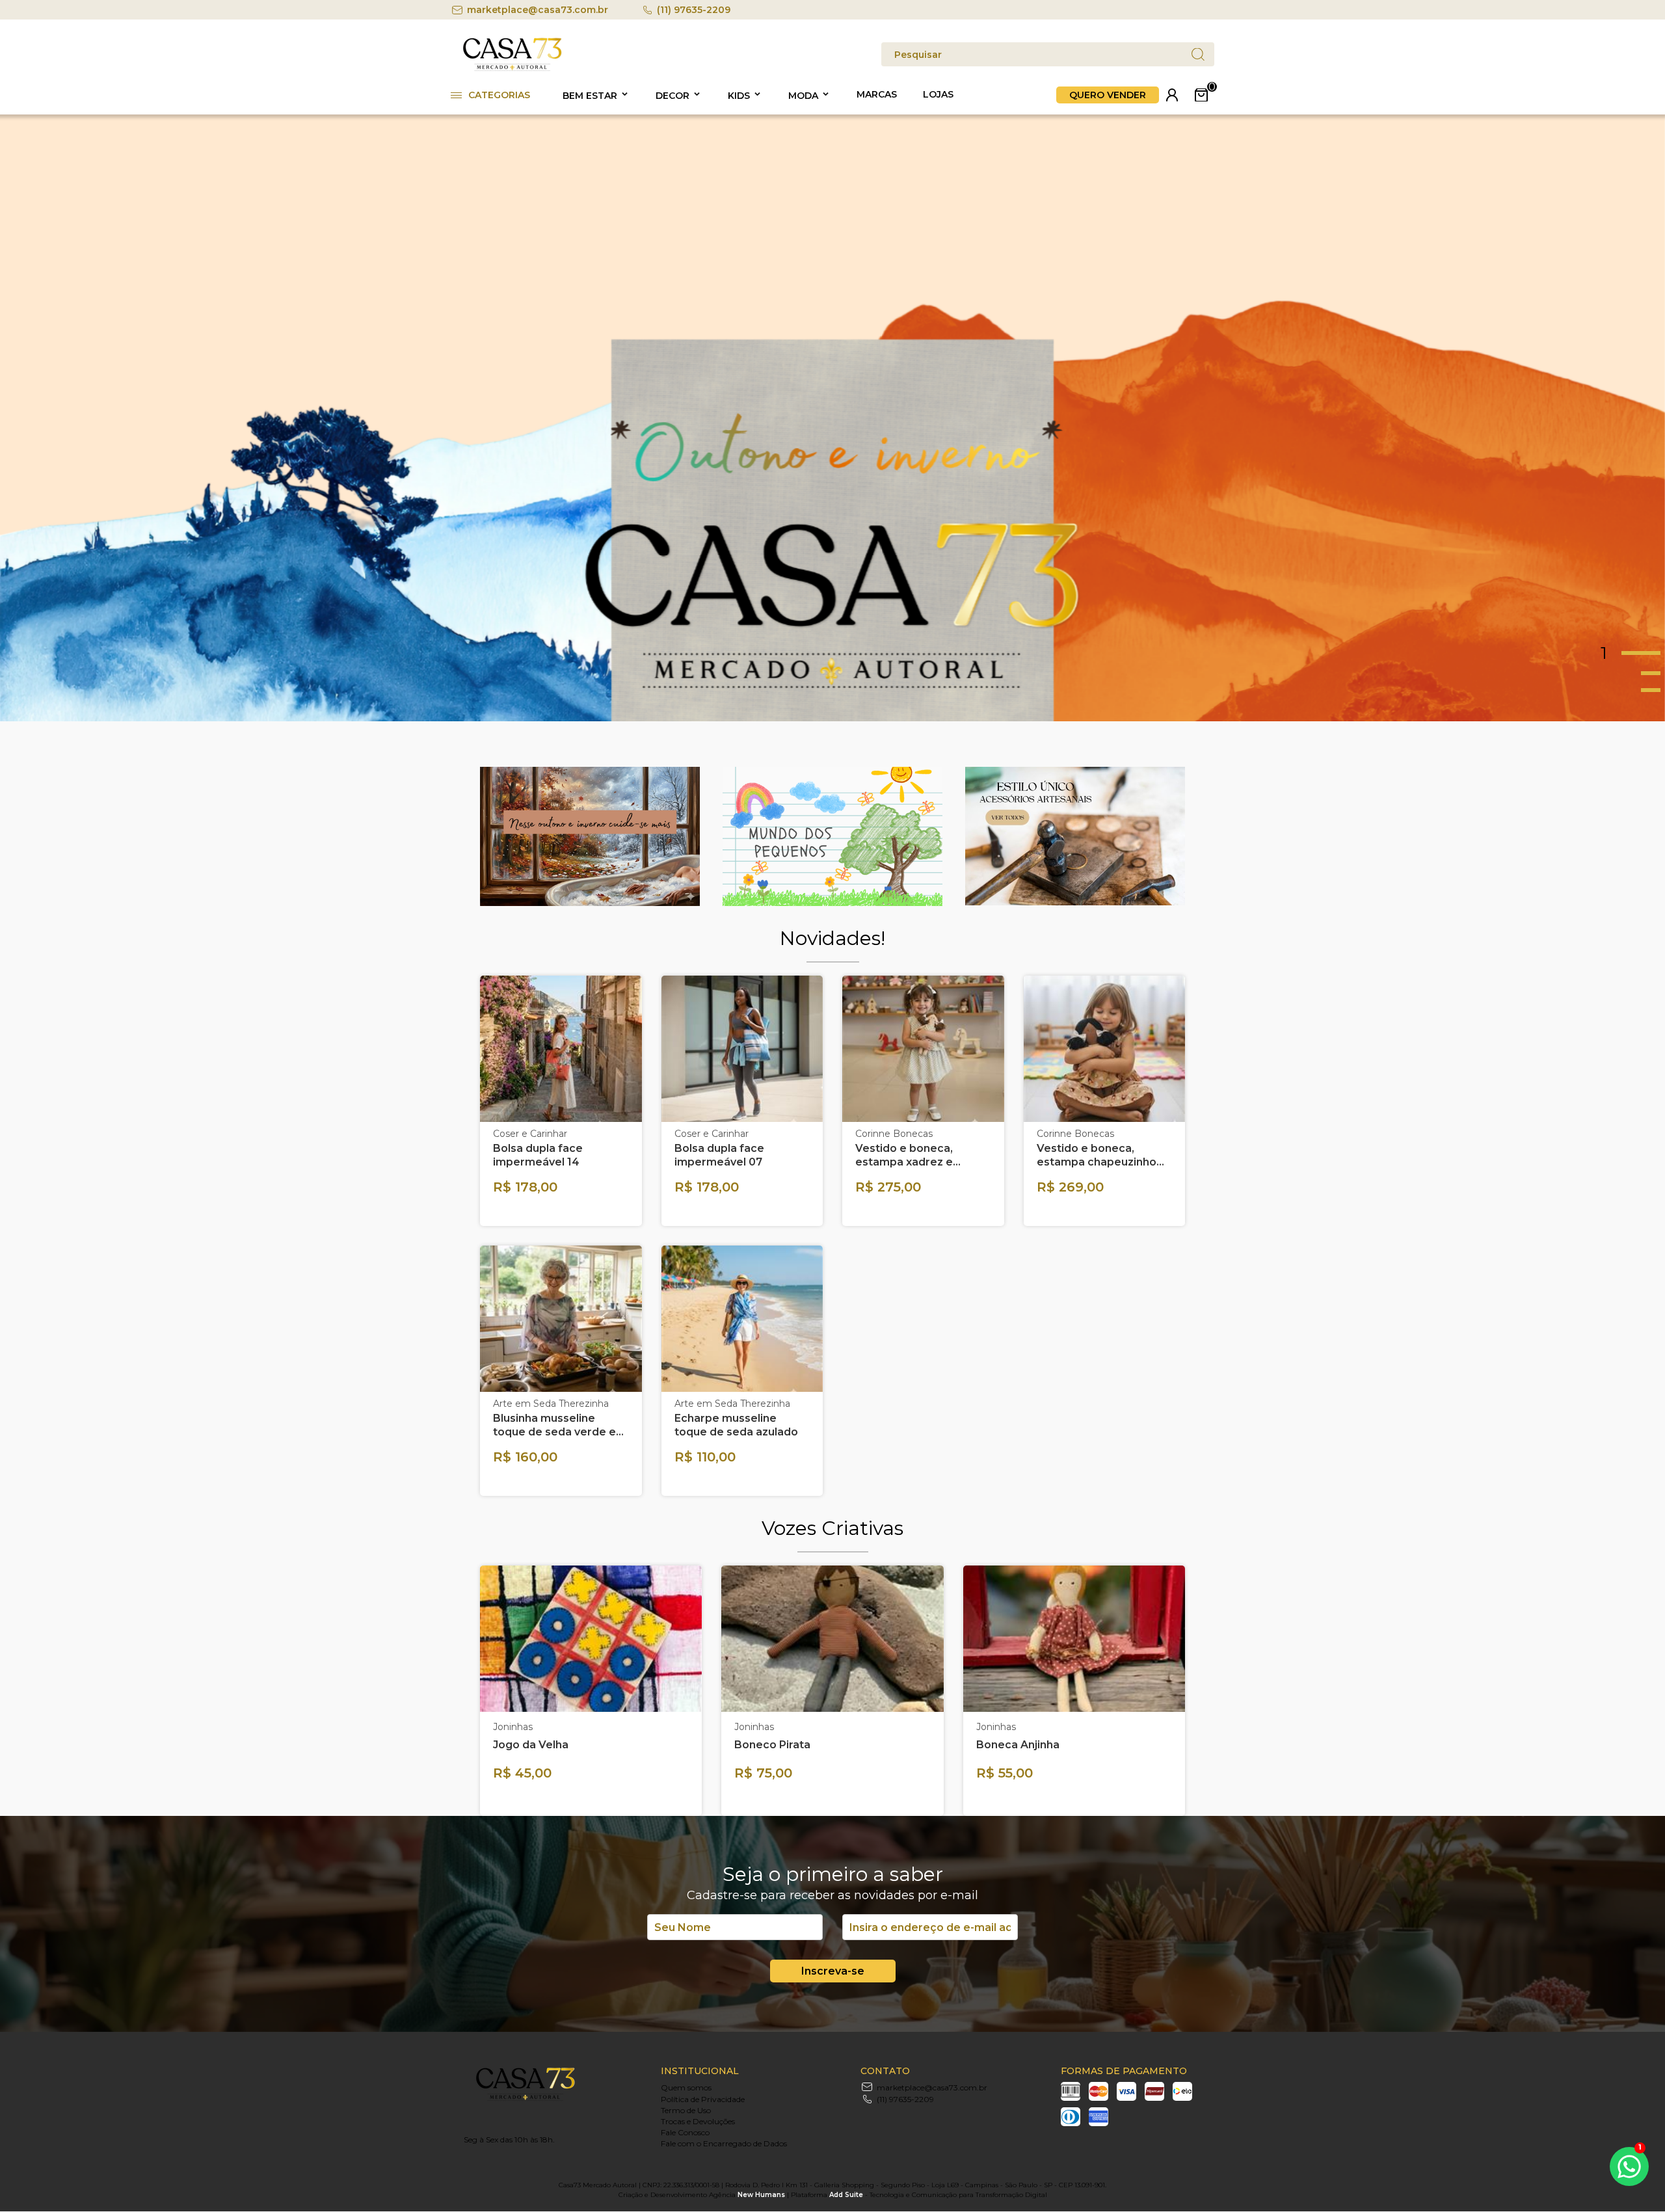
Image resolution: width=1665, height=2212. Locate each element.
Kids (739, 96)
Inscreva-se (833, 1971)
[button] (1633, 653)
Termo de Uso (686, 2110)
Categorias (499, 95)
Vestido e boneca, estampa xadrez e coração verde (904, 1155)
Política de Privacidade (703, 2099)
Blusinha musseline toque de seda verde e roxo (554, 1425)
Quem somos (686, 2087)
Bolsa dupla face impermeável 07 (719, 1155)
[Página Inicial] (513, 69)
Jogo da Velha (531, 1745)
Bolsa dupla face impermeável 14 (538, 1155)
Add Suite (846, 2195)
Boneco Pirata (772, 1745)
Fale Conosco (685, 2132)
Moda (803, 96)
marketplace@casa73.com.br (538, 10)
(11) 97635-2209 (694, 10)
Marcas (877, 94)
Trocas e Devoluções (698, 2121)
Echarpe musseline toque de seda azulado (736, 1425)
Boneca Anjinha (1018, 1745)
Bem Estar (590, 96)
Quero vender (1108, 95)
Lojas (938, 94)
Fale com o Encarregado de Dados (724, 2143)
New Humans (761, 2195)
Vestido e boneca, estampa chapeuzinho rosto (1097, 1155)
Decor (673, 96)
